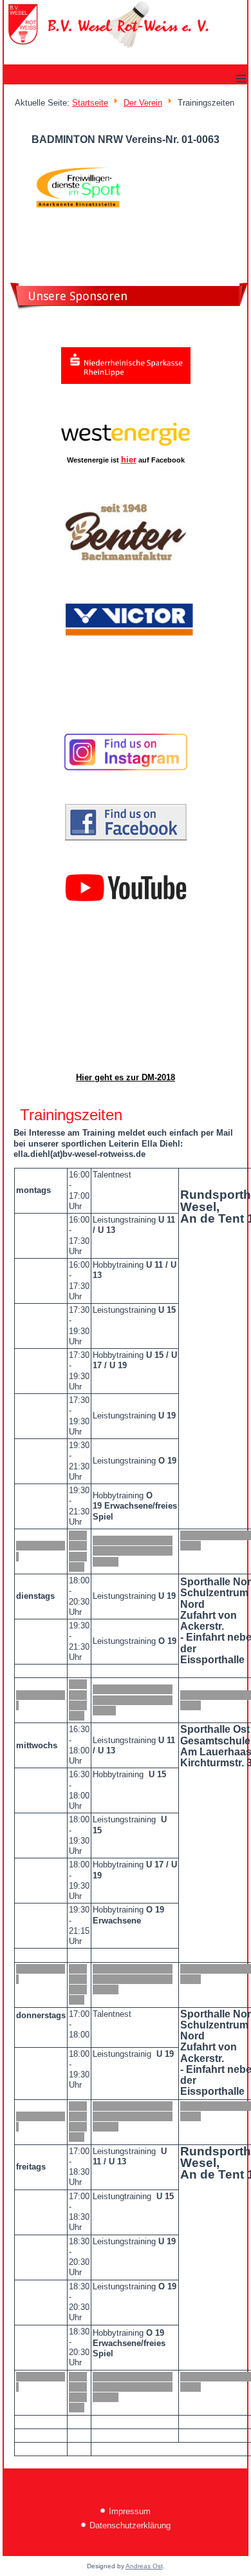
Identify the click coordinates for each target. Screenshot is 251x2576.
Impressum (130, 2511)
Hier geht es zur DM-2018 (126, 1077)
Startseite (90, 103)
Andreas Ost (144, 2566)
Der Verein (143, 103)
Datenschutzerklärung (130, 2525)
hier (129, 460)
